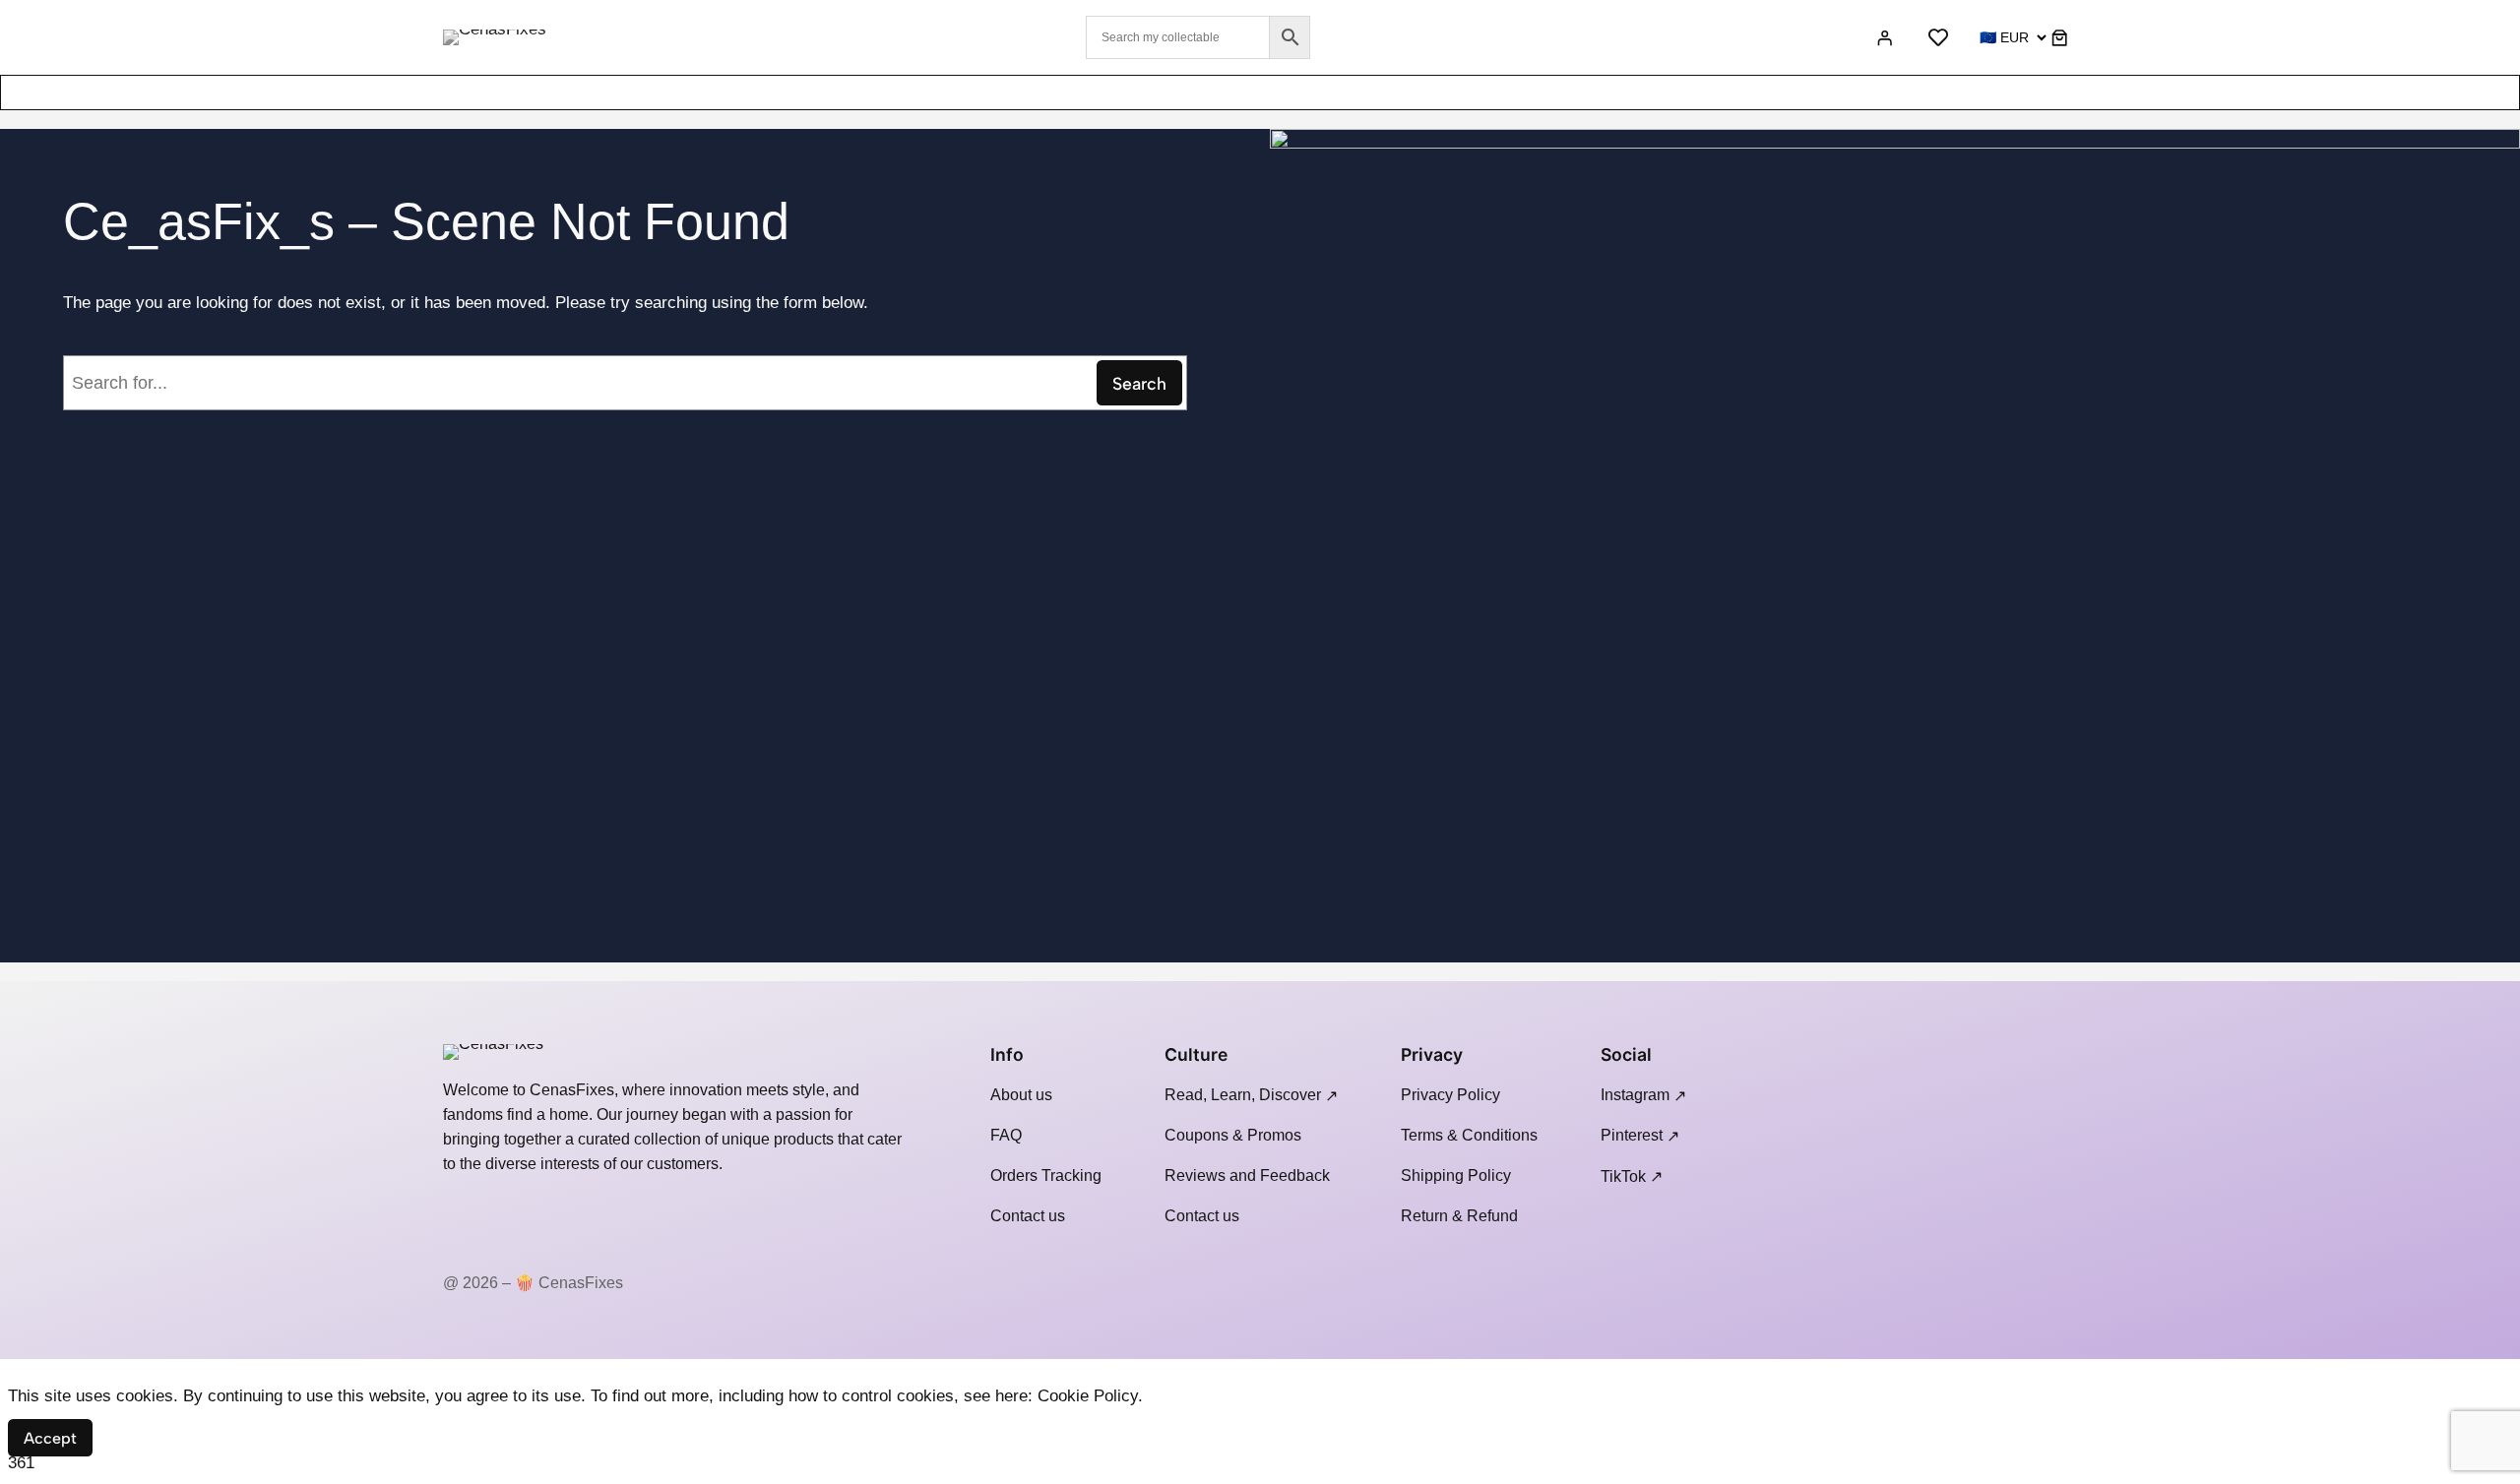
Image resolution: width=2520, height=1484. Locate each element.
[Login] (1884, 37)
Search (1139, 383)
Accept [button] (50, 1437)
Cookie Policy (1088, 1396)
